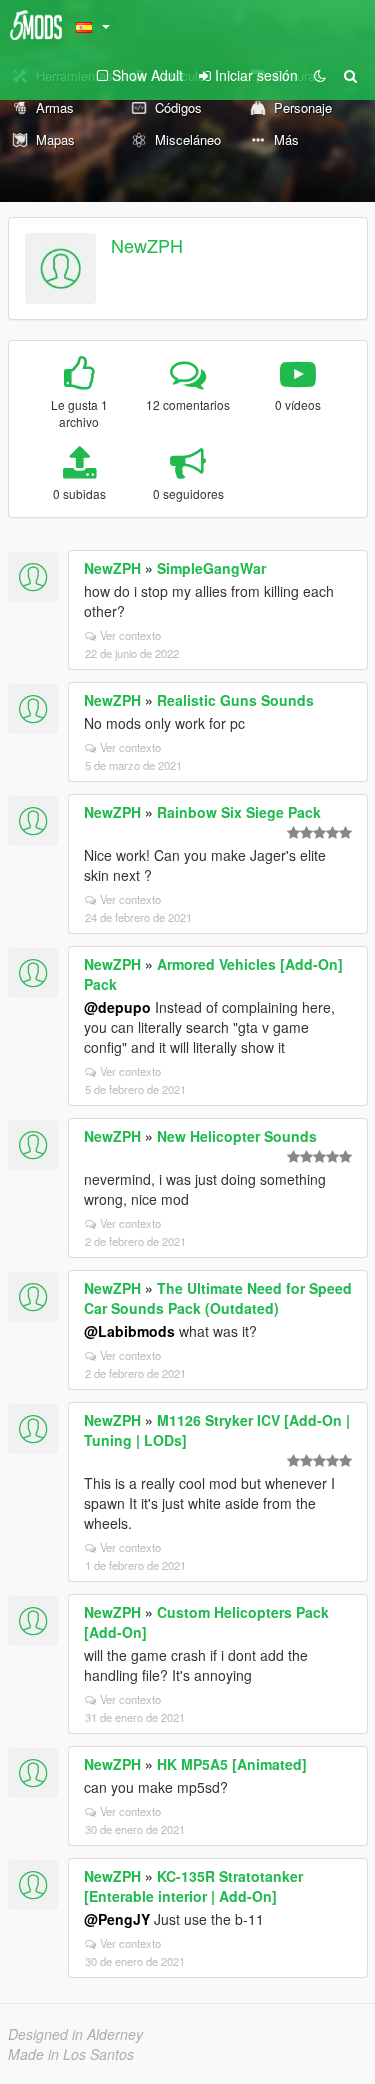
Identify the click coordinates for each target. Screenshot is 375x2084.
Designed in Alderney (75, 2034)
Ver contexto (130, 635)
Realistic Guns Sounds (235, 700)
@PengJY (117, 1919)
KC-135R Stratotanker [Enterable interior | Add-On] (193, 1886)
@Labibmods (129, 1331)
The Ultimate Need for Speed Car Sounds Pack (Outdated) (218, 1298)
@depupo (117, 1007)
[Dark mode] (320, 75)
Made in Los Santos (71, 2054)
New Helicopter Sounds (237, 1136)
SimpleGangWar (211, 568)
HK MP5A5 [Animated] (232, 1764)
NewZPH (147, 245)
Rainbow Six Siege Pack (239, 812)
